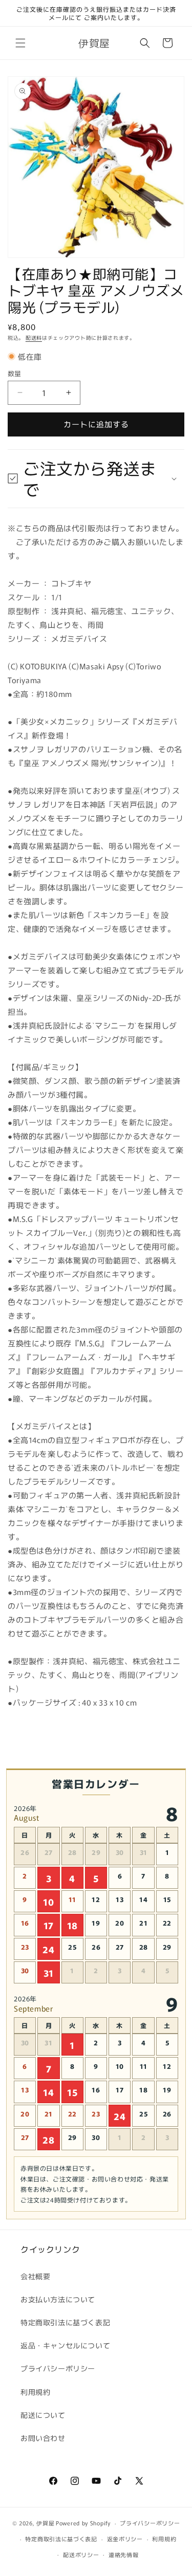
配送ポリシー (81, 2555)
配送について (43, 2415)
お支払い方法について (58, 2299)
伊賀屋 (45, 2523)
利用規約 (35, 2392)
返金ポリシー (125, 2539)
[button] (20, 43)
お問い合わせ (43, 2438)
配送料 (34, 337)
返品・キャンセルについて (65, 2345)
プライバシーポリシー (58, 2368)
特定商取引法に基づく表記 (65, 2322)
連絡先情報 (124, 2555)
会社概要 (35, 2276)
